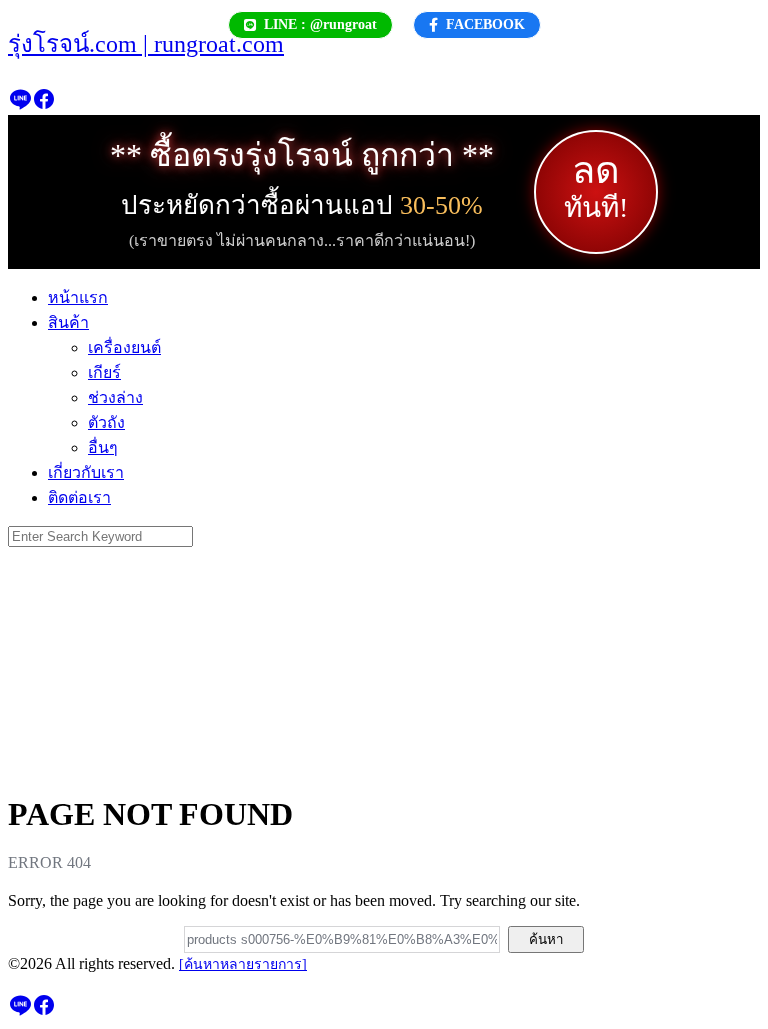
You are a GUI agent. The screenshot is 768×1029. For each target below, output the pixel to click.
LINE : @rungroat (320, 24)
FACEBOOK (485, 24)
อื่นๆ (103, 447)
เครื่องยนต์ (124, 347)
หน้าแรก (78, 297)
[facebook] (44, 105)
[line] (20, 105)
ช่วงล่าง (115, 397)
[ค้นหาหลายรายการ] (243, 964)
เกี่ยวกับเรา (86, 472)
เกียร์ (104, 372)
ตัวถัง (106, 422)
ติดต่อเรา (79, 497)
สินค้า (68, 322)
